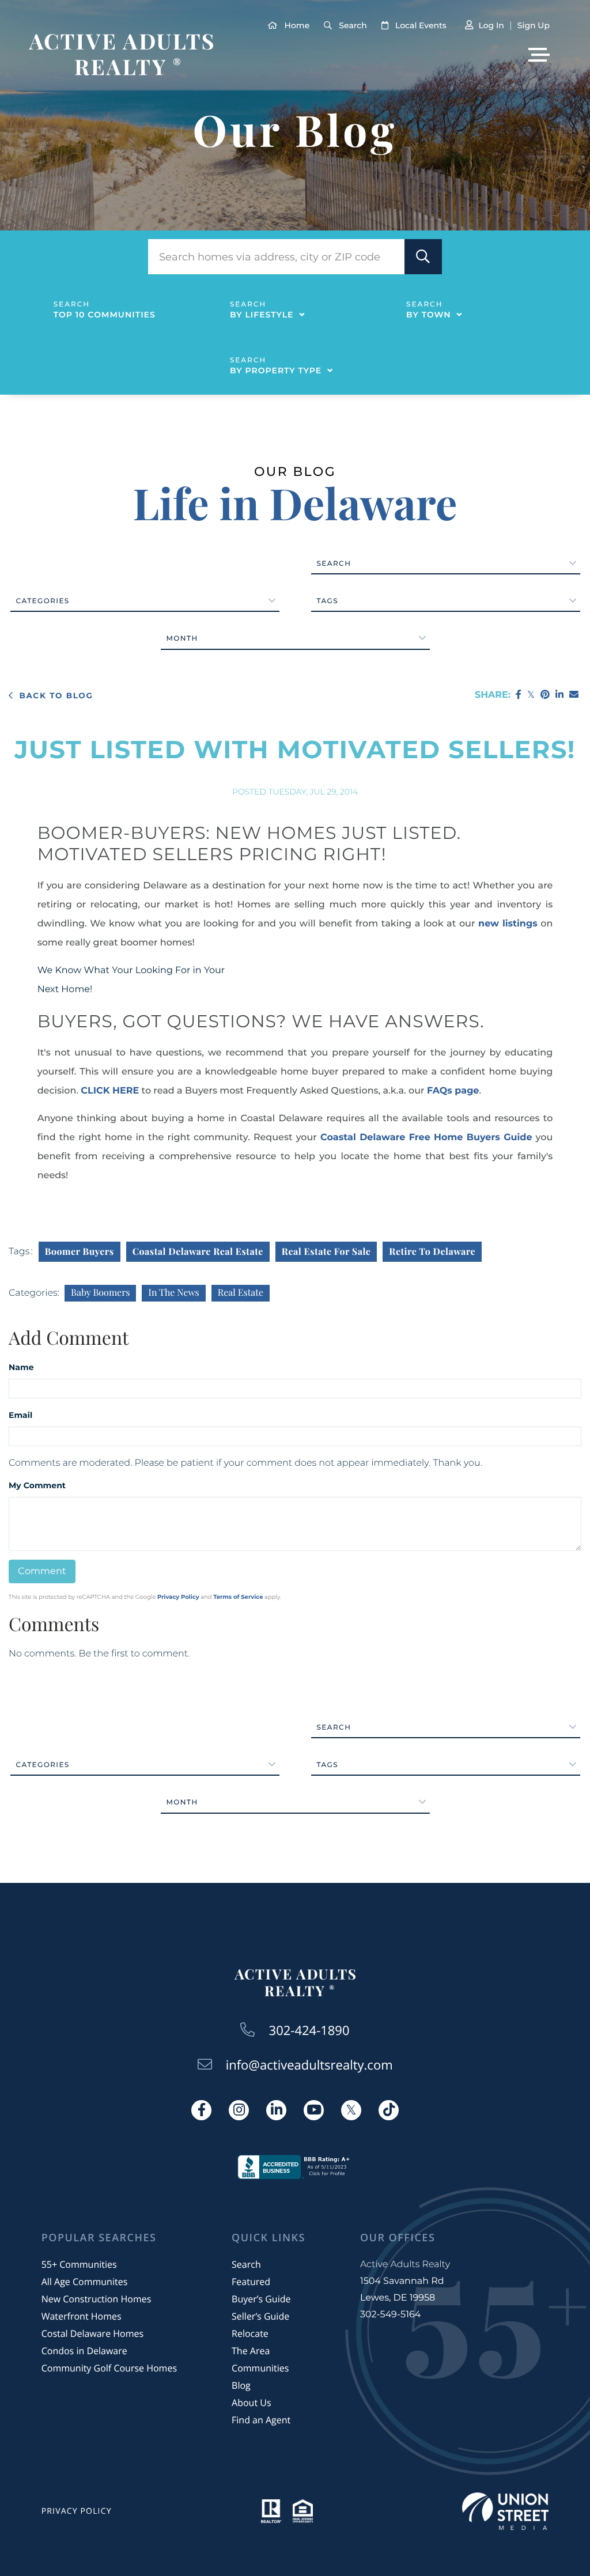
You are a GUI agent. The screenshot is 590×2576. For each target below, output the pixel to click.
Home (297, 25)
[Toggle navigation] (539, 55)
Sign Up (534, 25)
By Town (428, 315)
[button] (423, 257)
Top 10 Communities (105, 315)
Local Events (421, 25)
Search (353, 25)
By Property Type (276, 370)
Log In (491, 25)
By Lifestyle (262, 315)
